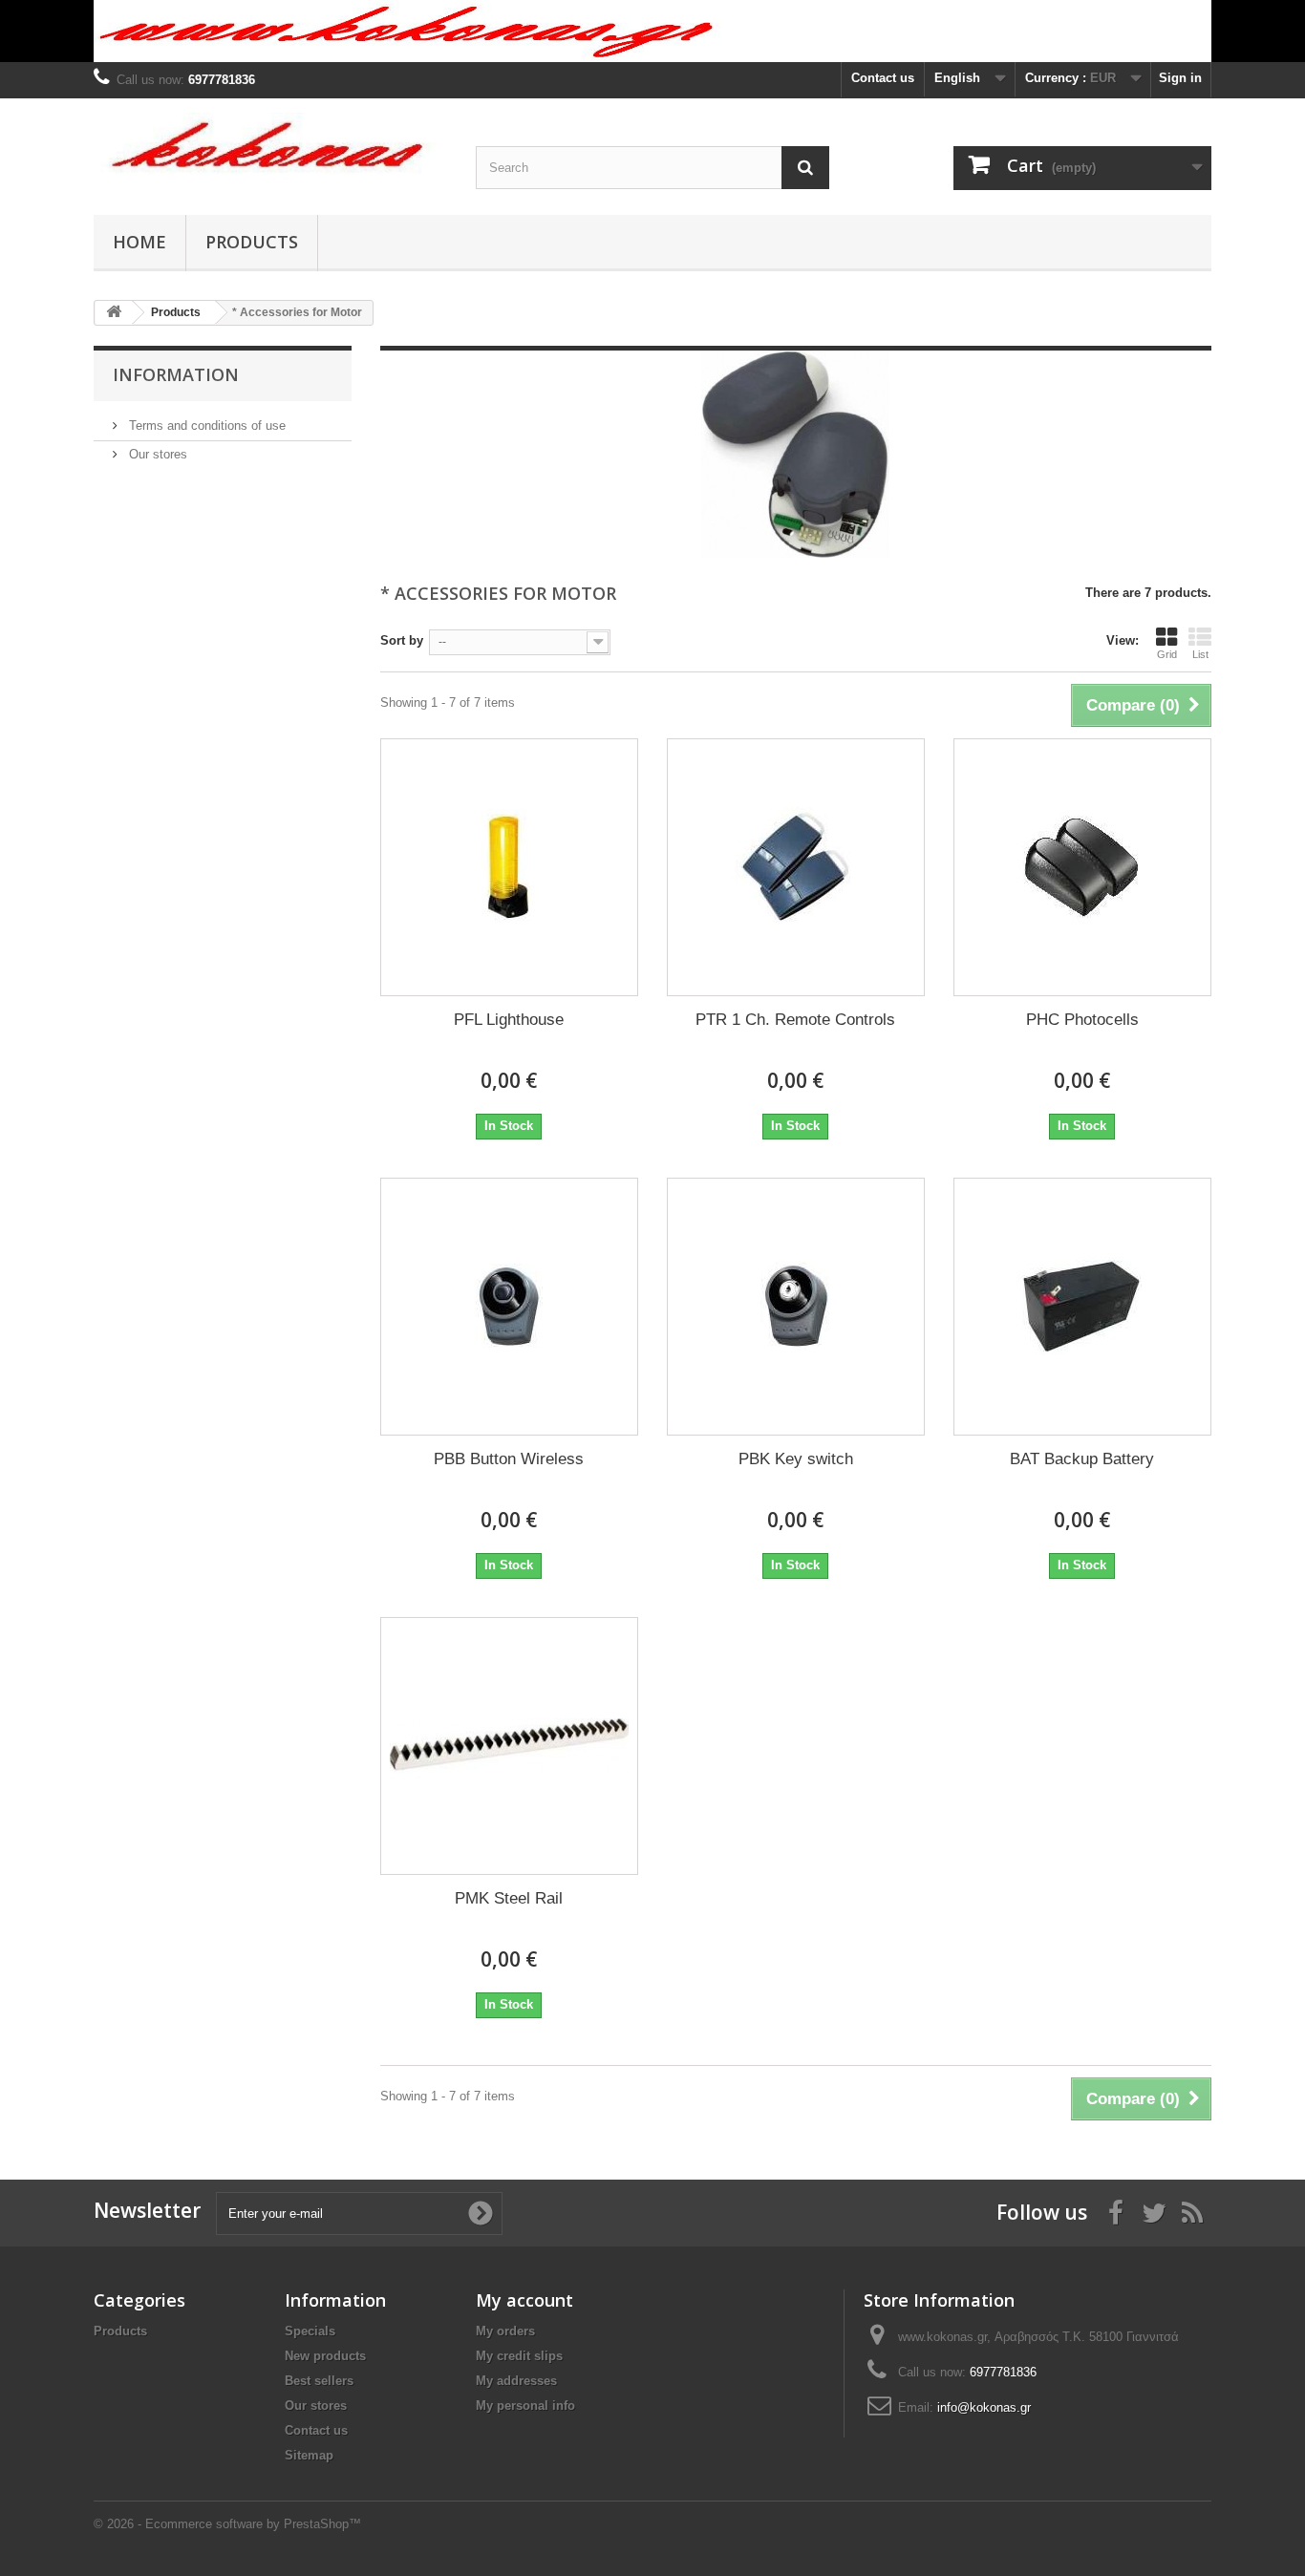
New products (325, 2356)
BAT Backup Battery (1082, 1459)
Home (139, 242)
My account (524, 2300)
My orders (505, 2331)
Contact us (883, 78)
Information (176, 374)
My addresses (516, 2381)
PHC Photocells (1082, 1020)
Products (252, 242)
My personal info (525, 2406)
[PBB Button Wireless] (509, 1307)
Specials (310, 2331)
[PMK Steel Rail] (509, 1746)
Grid (1167, 654)
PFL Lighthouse (509, 1020)
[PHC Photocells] (1082, 867)
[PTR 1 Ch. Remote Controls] (796, 867)
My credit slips (519, 2356)
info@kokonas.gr (984, 2407)
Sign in (1180, 78)
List (1200, 654)
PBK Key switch (796, 1459)
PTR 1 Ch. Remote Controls (795, 1020)
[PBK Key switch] (796, 1307)
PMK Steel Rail (509, 1898)
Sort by (402, 640)
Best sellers (319, 2381)
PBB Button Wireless (509, 1459)
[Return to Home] (114, 313)
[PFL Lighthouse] (509, 867)
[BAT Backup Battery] (1082, 1307)
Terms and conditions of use (205, 426)
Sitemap (309, 2455)
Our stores (156, 454)
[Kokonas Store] (270, 152)
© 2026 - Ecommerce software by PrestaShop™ (227, 2524)
